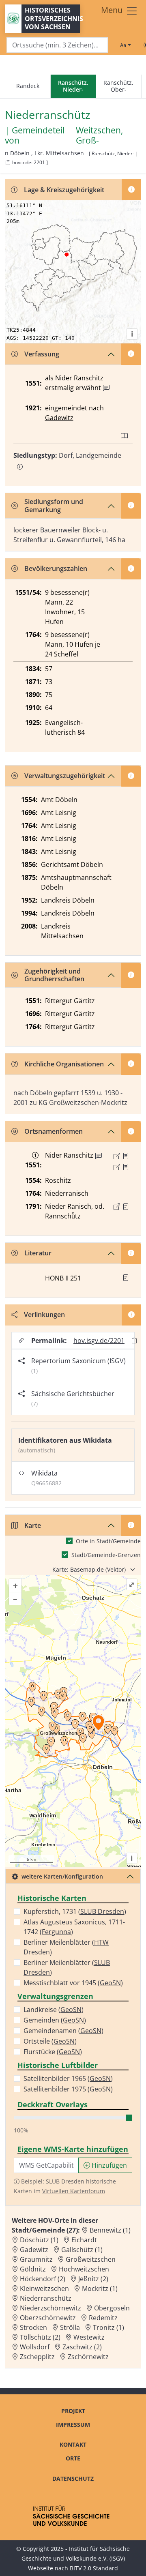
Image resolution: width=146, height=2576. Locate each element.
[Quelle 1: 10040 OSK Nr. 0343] (126, 1156)
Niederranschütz (46, 2298)
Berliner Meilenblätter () (66, 1947)
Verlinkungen (44, 1315)
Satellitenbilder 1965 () (68, 2078)
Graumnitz (36, 2259)
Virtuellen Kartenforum (74, 2191)
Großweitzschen (91, 2259)
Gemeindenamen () (63, 2031)
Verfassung (42, 354)
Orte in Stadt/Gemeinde (108, 1541)
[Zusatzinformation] (106, 388)
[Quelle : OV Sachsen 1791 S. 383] (126, 1207)
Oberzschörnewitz (48, 2318)
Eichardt (84, 2240)
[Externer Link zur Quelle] (117, 1156)
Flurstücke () (53, 2052)
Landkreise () (54, 2010)
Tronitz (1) (108, 2327)
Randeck (28, 86)
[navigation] (73, 87)
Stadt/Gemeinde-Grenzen (106, 1555)
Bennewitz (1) (110, 2230)
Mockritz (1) (100, 2289)
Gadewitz (59, 418)
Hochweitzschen (84, 2269)
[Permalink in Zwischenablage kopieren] (134, 1341)
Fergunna (56, 1932)
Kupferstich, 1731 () (75, 1911)
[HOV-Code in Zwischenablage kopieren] (8, 163)
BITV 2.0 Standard (94, 2568)
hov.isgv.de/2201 (99, 1341)
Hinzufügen (108, 2165)
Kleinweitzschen (44, 2289)
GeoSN (110, 1983)
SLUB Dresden (102, 1911)
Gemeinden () (55, 2020)
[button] (126, 1156)
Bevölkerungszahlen (56, 568)
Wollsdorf (35, 2347)
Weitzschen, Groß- (99, 135)
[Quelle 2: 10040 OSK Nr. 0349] (126, 1167)
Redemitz (103, 2318)
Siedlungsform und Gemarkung (54, 505)
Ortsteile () (50, 2041)
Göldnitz (33, 2269)
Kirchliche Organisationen (64, 1064)
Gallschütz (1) (82, 2250)
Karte (33, 1525)
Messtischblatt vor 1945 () (73, 1983)
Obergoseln (112, 2308)
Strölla (70, 2327)
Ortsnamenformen (54, 1131)
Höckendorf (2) (43, 2279)
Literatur (38, 1253)
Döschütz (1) (39, 2240)
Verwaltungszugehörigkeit (65, 776)
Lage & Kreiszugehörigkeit (64, 190)
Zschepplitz (37, 2357)
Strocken (33, 2327)
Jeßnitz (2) (93, 2279)
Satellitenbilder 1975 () (68, 2089)
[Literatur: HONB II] (126, 1278)
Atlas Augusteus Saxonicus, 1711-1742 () (74, 1927)
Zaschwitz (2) (82, 2347)
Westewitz (89, 2337)
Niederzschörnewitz (50, 2308)
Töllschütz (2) (40, 2337)
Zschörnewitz (88, 2357)
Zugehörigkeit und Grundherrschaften (54, 975)
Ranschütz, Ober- (118, 86)
